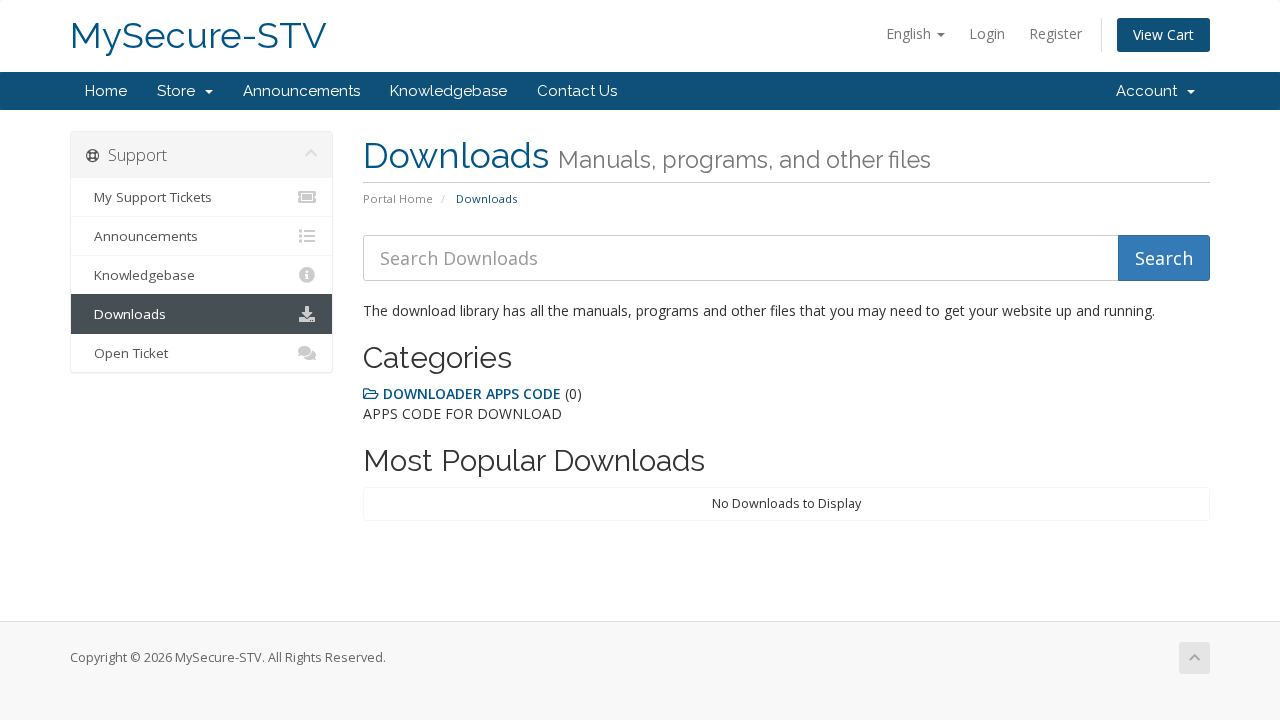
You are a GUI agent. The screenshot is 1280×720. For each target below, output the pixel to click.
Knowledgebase (448, 91)
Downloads (126, 314)
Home (106, 91)
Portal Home (398, 198)
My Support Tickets (149, 197)
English (910, 33)
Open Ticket (127, 353)
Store (180, 91)
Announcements (301, 91)
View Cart (1163, 34)
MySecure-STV (198, 35)
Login (987, 33)
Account (1150, 91)
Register (1055, 33)
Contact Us (577, 91)
